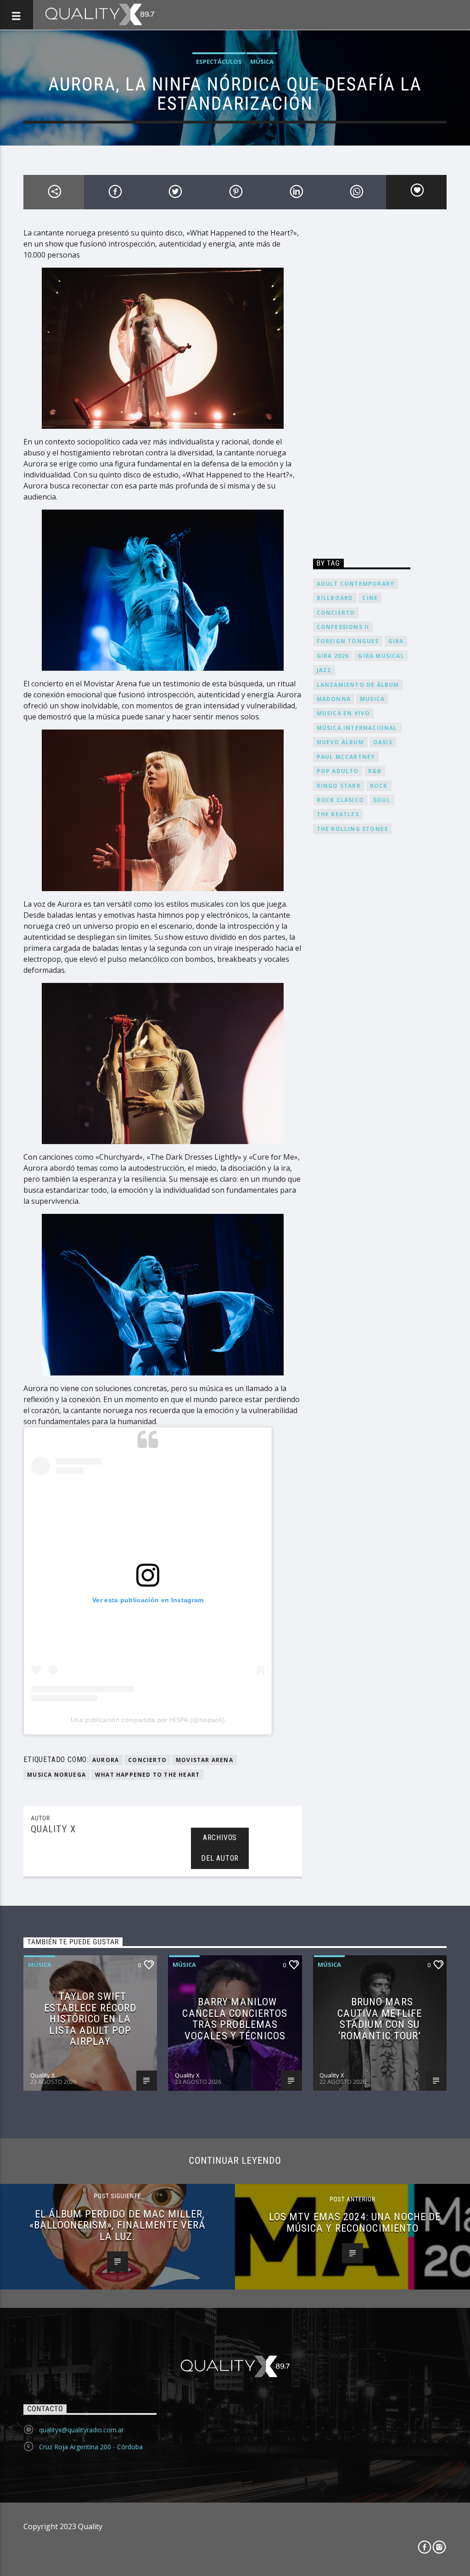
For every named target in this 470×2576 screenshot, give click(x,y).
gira (396, 641)
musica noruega (56, 1775)
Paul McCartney (346, 757)
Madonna (334, 699)
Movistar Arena (204, 1760)
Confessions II (343, 627)
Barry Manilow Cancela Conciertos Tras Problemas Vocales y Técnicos (235, 2019)
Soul (382, 800)
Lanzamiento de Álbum (358, 685)
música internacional (357, 728)
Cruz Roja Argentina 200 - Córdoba (91, 2447)
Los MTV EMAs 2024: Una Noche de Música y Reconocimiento (355, 2222)
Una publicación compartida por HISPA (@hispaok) (148, 1720)
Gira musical (381, 656)
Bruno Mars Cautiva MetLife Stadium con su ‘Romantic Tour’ (380, 2019)
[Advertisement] (362, 387)
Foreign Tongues (348, 641)
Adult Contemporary (356, 584)
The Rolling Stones (352, 829)
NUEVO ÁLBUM (340, 742)
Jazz (324, 670)
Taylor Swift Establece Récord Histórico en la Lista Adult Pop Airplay (90, 2019)
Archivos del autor (220, 1848)
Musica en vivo (344, 713)
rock (379, 786)
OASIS (383, 742)
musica (372, 699)
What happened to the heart (147, 1775)
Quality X (53, 1829)
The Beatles (338, 814)
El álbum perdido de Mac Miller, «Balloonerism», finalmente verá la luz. (118, 2225)
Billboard (335, 598)
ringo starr (339, 786)
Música (262, 62)
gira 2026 (333, 656)
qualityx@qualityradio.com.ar (81, 2430)
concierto (147, 1760)
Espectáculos (219, 62)
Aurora (106, 1760)
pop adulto (338, 771)
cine (370, 598)
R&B (375, 771)
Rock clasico (340, 800)
